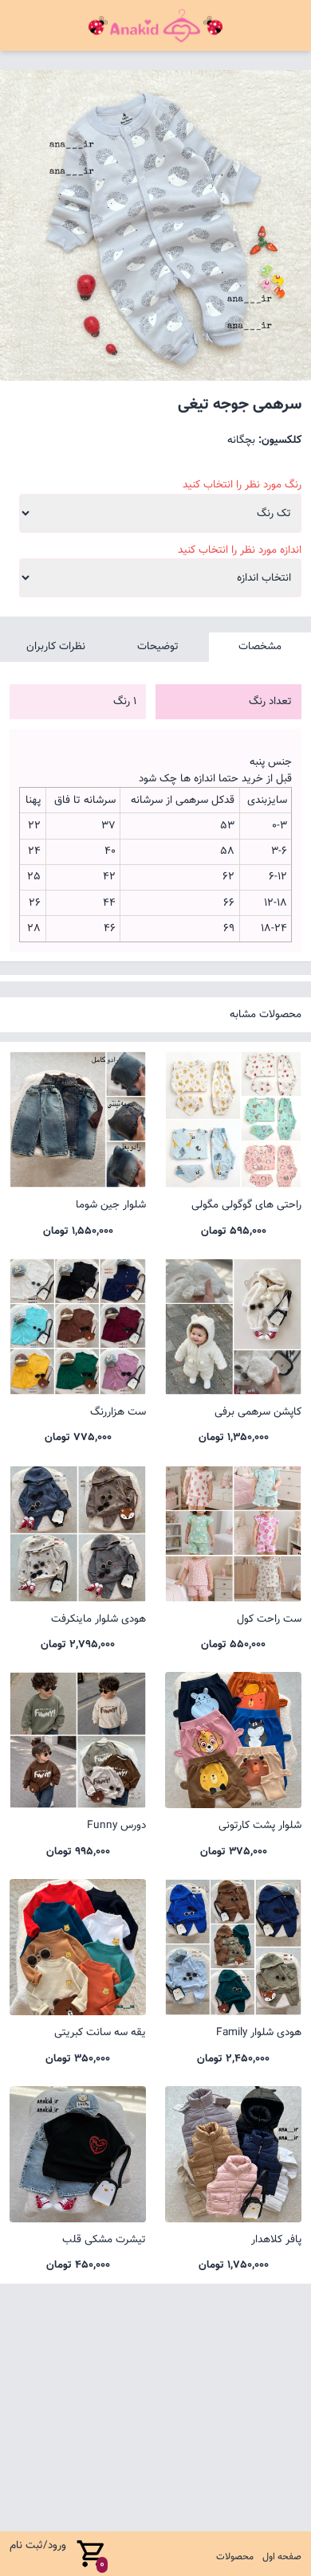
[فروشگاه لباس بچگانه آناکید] (155, 25)
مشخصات (260, 646)
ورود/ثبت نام (38, 2545)
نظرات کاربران (56, 646)
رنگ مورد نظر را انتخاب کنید (242, 485)
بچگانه (241, 440)
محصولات (235, 2557)
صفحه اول (282, 2557)
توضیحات (158, 646)
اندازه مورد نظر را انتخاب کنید (240, 550)
